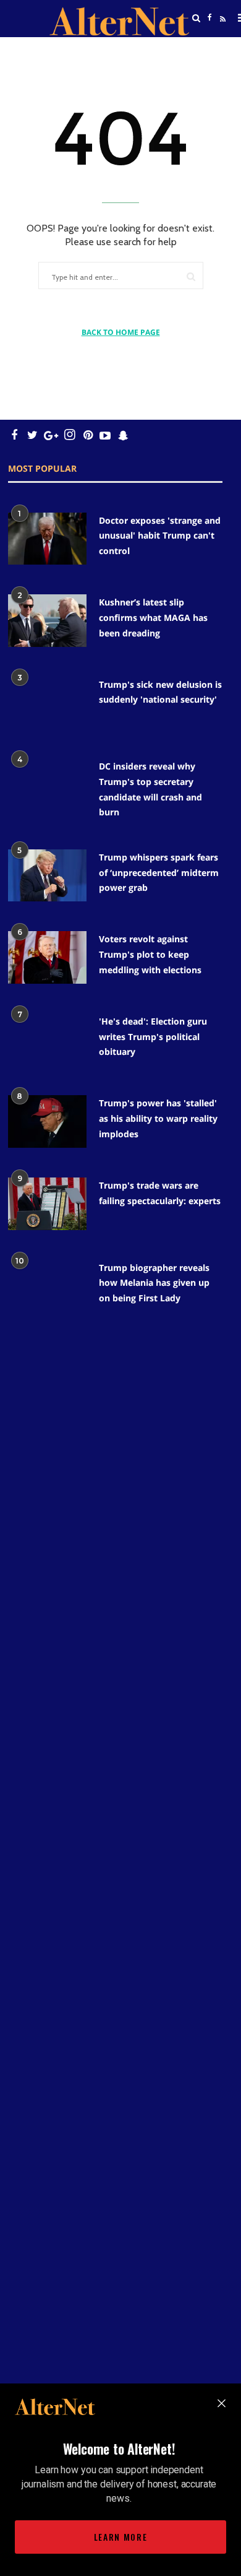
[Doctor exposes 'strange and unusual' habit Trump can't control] (47, 539)
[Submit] (191, 276)
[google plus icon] (51, 435)
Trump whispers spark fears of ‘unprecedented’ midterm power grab (159, 872)
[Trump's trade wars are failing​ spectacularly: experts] (47, 1204)
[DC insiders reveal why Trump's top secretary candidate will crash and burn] (47, 785)
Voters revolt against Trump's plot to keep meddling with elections (150, 954)
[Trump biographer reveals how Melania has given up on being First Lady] (47, 1286)
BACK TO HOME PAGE (121, 332)
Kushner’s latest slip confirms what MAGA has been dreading (153, 617)
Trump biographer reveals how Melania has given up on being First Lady (154, 1283)
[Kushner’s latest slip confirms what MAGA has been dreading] (47, 621)
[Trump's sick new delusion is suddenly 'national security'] (47, 703)
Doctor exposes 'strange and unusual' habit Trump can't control (160, 536)
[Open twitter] (209, 49)
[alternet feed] (221, 33)
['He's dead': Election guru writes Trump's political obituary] (47, 1040)
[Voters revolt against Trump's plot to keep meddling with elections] (47, 957)
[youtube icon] (105, 435)
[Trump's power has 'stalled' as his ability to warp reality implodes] (47, 1121)
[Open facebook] (209, 18)
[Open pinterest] (88, 435)
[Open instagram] (70, 435)
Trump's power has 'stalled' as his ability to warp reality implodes (158, 1118)
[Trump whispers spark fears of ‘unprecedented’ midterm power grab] (47, 876)
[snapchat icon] (123, 435)
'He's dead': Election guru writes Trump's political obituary (153, 1036)
